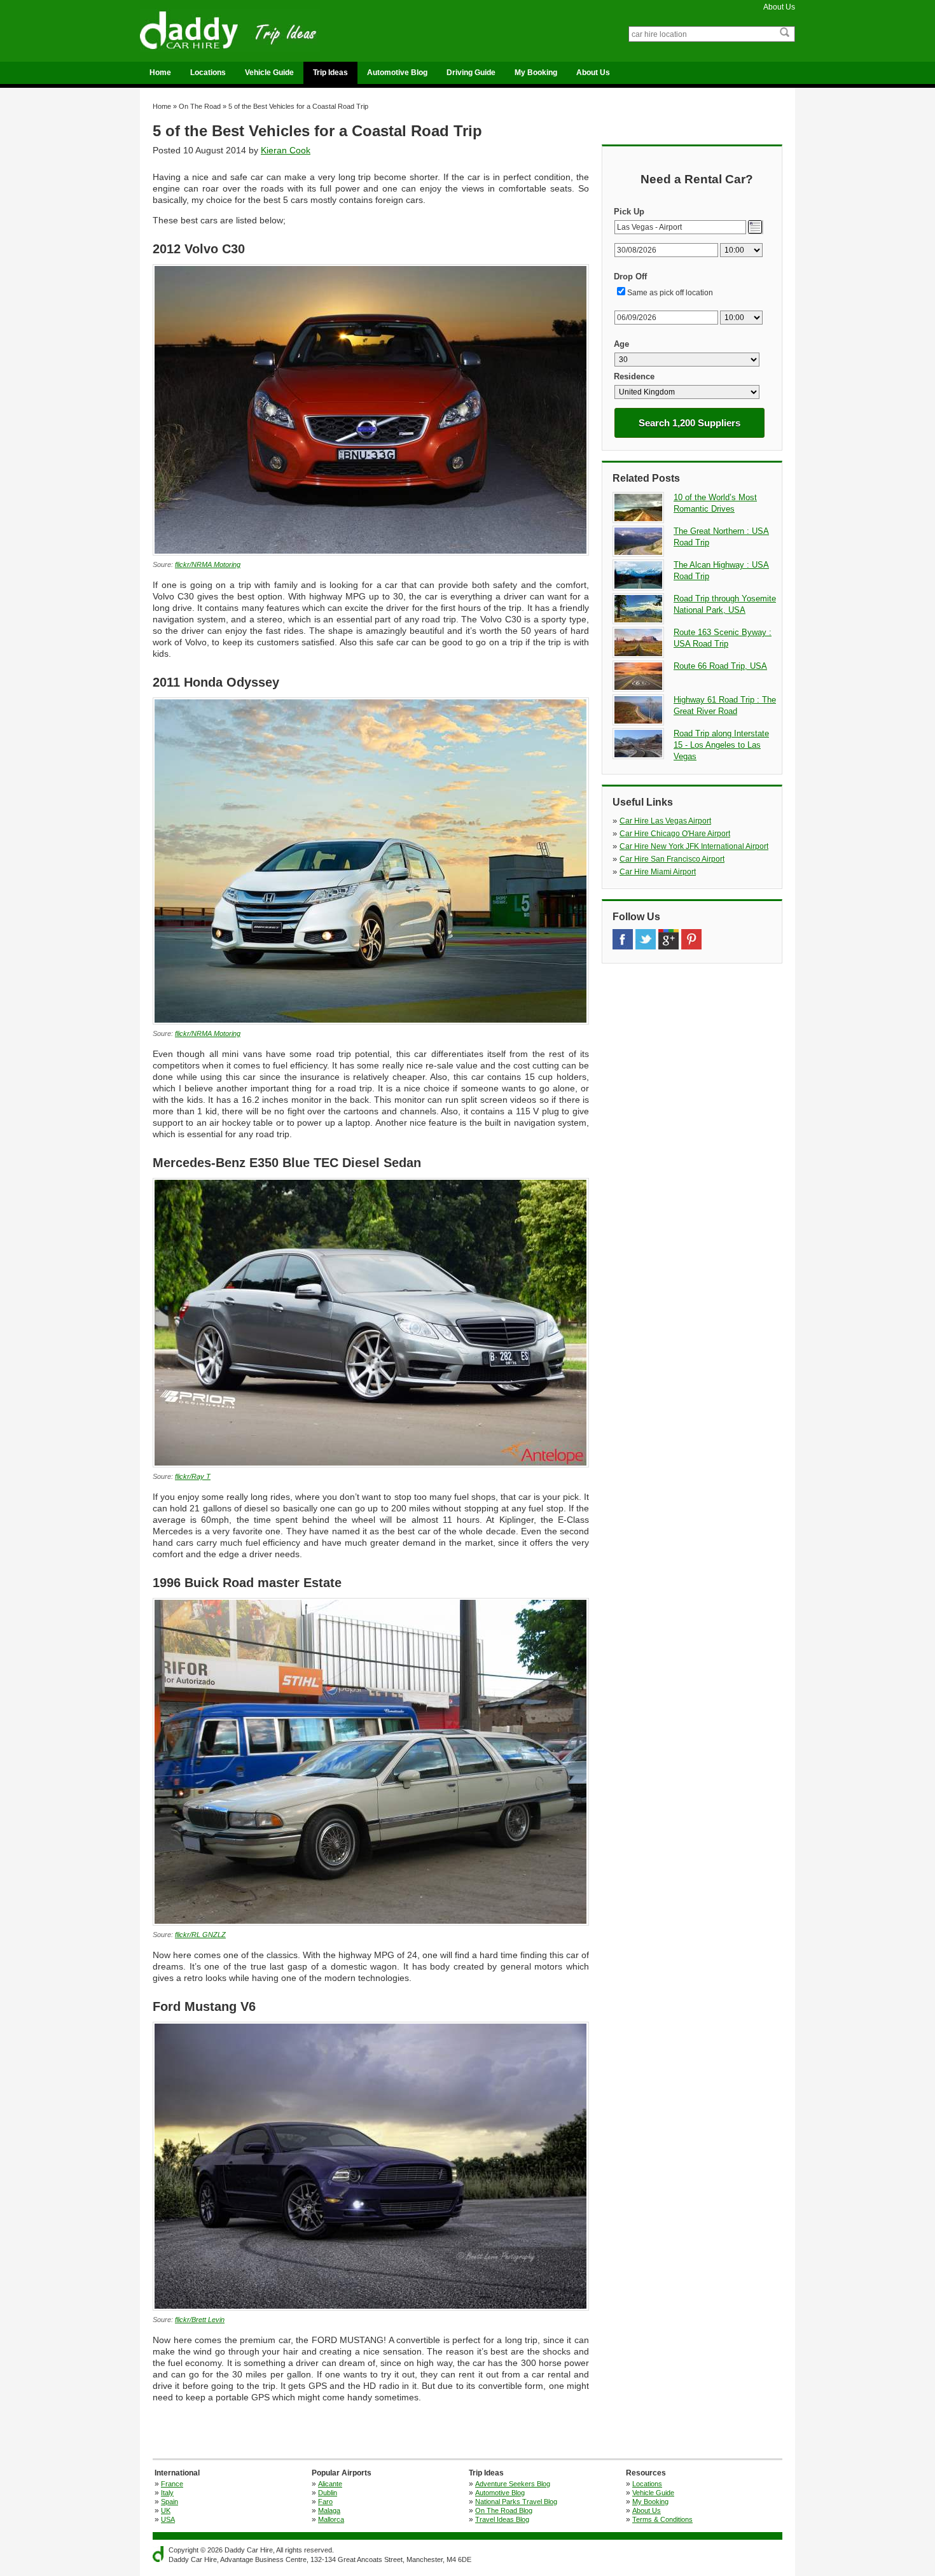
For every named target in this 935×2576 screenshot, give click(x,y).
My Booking (536, 73)
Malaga (329, 2510)
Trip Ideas (330, 73)
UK (166, 2510)
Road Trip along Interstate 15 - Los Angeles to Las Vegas (721, 745)
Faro (325, 2502)
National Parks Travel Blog (516, 2502)
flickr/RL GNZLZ (200, 1935)
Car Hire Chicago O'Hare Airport (675, 834)
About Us (779, 7)
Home (160, 73)
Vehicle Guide (269, 73)
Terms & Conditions (662, 2519)
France (172, 2484)
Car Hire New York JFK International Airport (694, 846)
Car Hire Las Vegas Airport (665, 821)
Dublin (328, 2493)
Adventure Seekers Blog (513, 2484)
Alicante (330, 2484)
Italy (167, 2493)
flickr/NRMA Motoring (208, 564)
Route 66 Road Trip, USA (720, 666)
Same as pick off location (670, 293)
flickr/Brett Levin (200, 2320)
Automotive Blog (397, 73)
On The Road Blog (504, 2510)
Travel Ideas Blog (502, 2519)
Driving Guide (471, 73)
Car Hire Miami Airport (658, 872)
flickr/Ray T (193, 1476)
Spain (170, 2502)
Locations (208, 73)
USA (168, 2519)
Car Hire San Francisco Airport (672, 859)
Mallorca (331, 2519)
